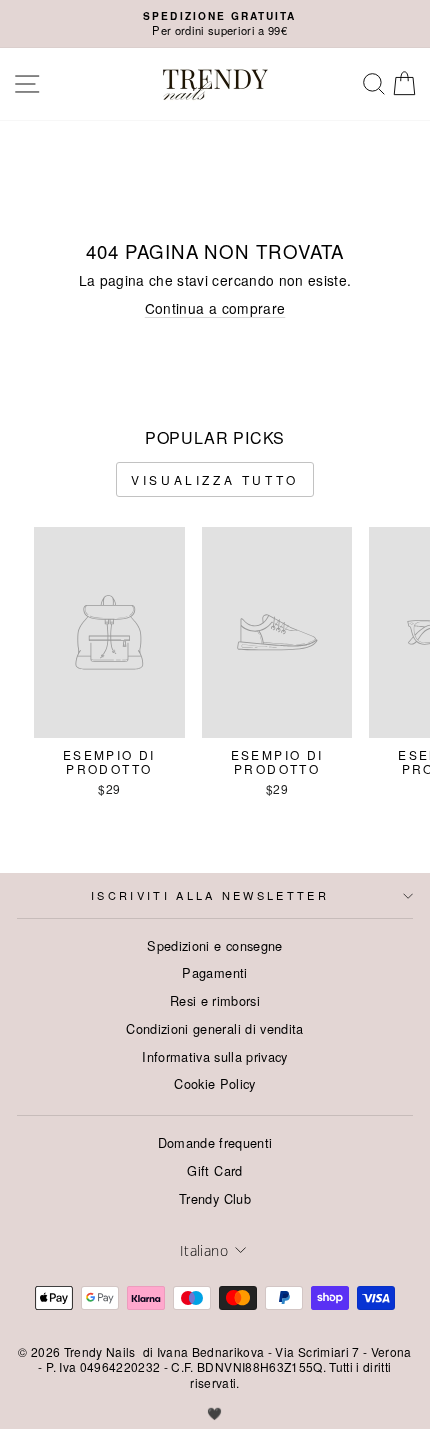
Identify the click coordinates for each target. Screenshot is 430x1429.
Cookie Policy (215, 1083)
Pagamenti (214, 972)
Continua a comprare (215, 308)
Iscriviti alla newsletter (210, 895)
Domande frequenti (215, 1142)
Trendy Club (215, 1198)
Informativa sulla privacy (215, 1056)
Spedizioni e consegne (214, 945)
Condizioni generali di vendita (214, 1028)
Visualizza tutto (215, 479)
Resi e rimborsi (215, 1000)
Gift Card (214, 1170)
